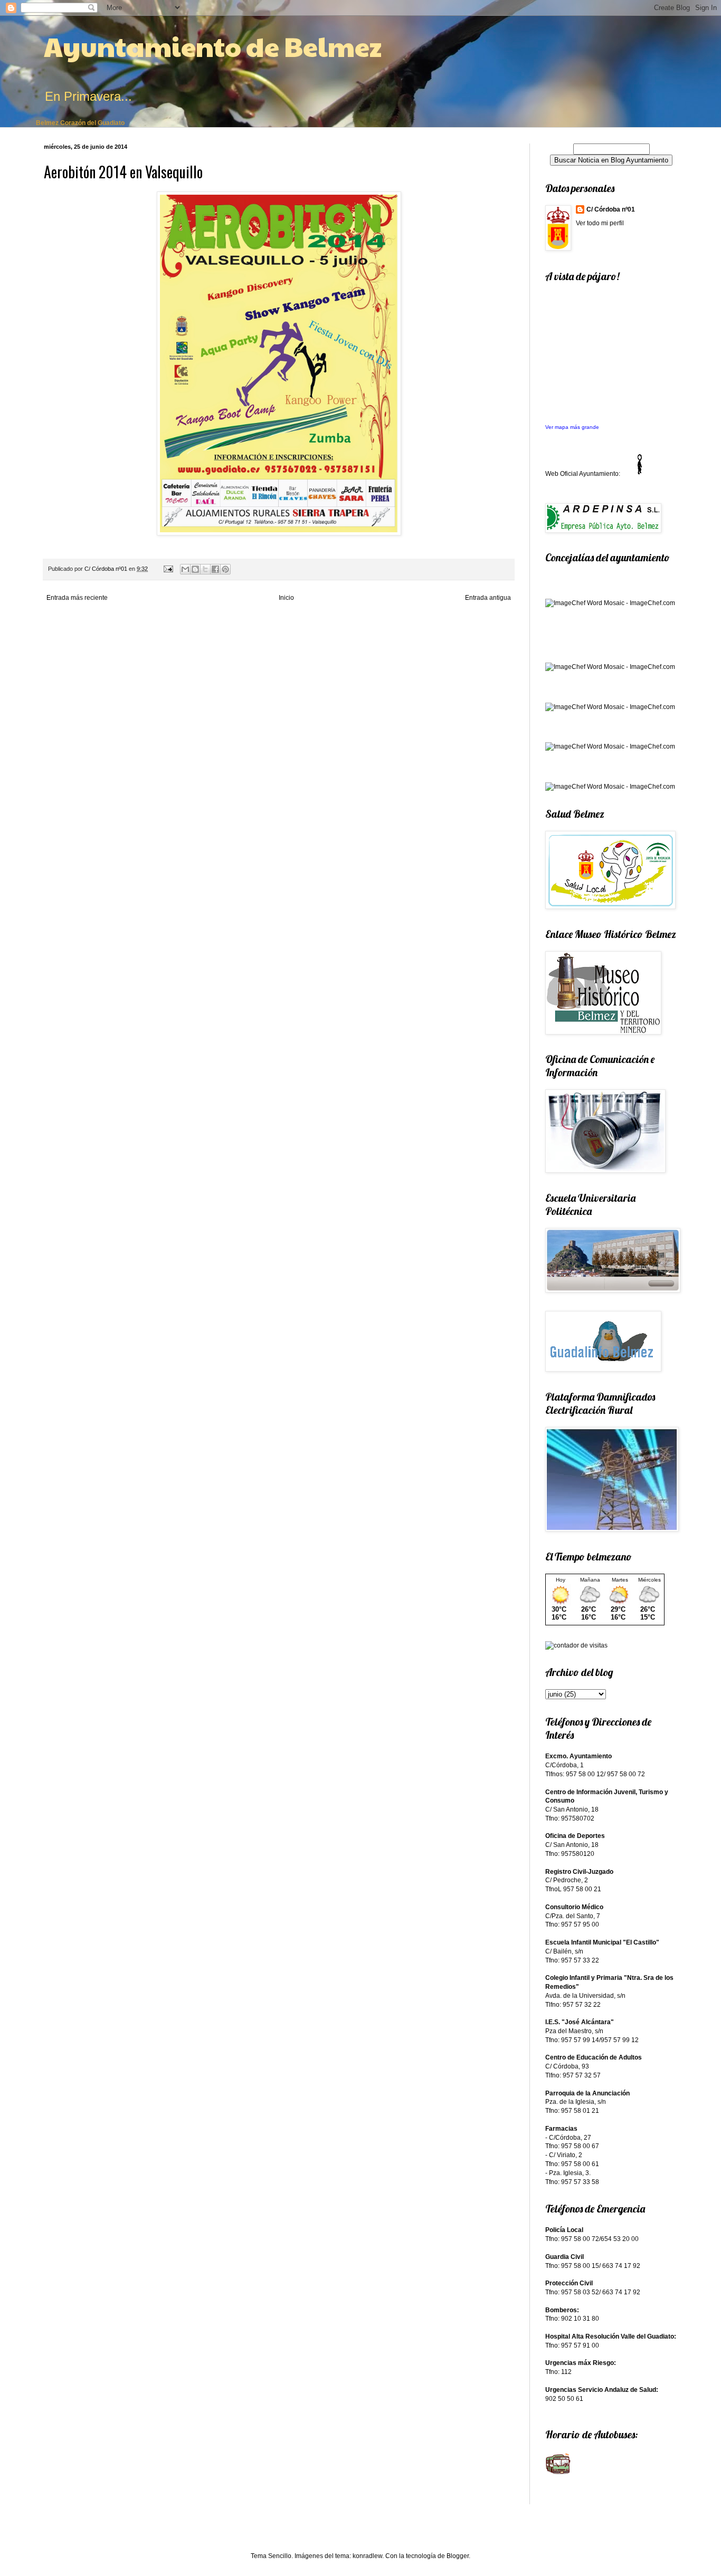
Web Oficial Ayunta (572, 474)
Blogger (458, 2556)
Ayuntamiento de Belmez (213, 46)
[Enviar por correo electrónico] (185, 569)
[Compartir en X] (205, 569)
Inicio (286, 598)
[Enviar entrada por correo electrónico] (168, 569)
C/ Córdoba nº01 (611, 209)
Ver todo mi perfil (600, 223)
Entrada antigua (488, 598)
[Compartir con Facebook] (215, 569)
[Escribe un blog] (195, 569)
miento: (610, 474)
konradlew (367, 2556)
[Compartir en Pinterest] (225, 569)
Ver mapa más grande (572, 427)
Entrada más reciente (77, 598)
